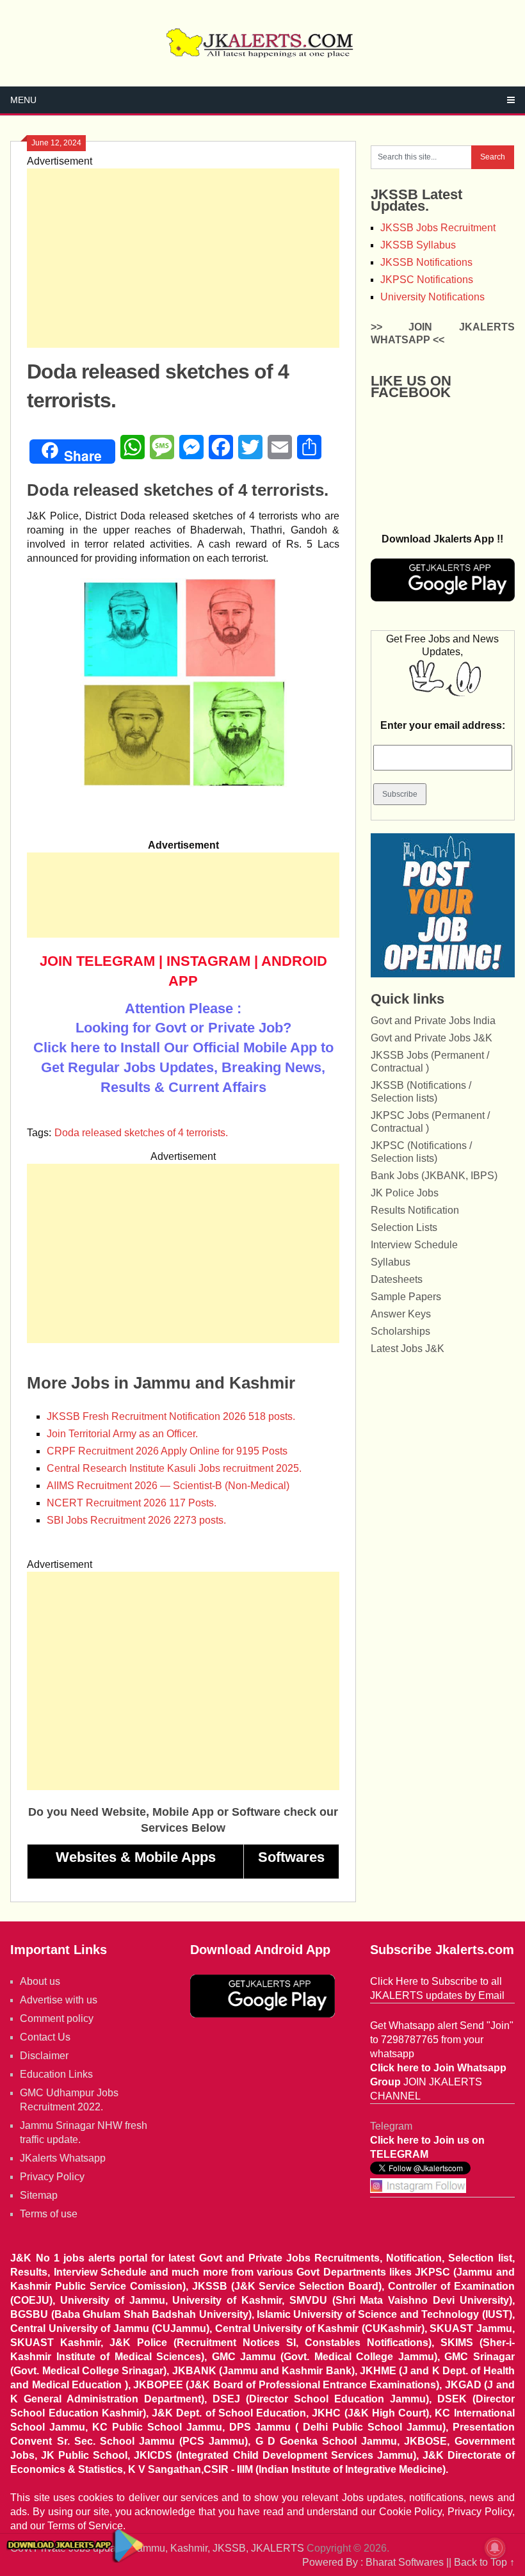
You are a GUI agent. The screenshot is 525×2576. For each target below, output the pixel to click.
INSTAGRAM (208, 961)
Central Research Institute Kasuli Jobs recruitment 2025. (174, 1468)
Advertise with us (59, 2000)
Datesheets (397, 1279)
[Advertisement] (183, 258)
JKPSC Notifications (427, 280)
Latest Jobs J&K (408, 1349)
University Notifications (432, 297)
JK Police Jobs (405, 1193)
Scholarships (400, 1331)
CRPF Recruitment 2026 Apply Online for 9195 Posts (167, 1451)
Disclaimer (44, 2056)
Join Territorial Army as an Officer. (122, 1434)
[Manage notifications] (495, 2548)
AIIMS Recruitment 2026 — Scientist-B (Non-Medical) (168, 1486)
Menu (23, 100)
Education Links (56, 2074)
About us (40, 1981)
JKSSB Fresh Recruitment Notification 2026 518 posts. (171, 1416)
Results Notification (415, 1210)
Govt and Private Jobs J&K (432, 1038)
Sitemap (39, 2195)
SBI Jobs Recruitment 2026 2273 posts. (136, 1520)
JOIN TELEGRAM (97, 961)
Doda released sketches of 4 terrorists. (141, 1133)
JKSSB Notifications (426, 262)
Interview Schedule (414, 1245)
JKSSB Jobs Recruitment (438, 228)
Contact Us (45, 2037)
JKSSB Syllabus (418, 245)
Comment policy (57, 2018)
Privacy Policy (52, 2177)
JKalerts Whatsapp (63, 2158)
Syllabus (391, 1262)
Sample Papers (406, 1297)
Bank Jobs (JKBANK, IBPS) (434, 1176)
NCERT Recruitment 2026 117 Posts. (132, 1503)
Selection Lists (404, 1227)
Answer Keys (401, 1314)
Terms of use (49, 2214)
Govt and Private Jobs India (433, 1021)
